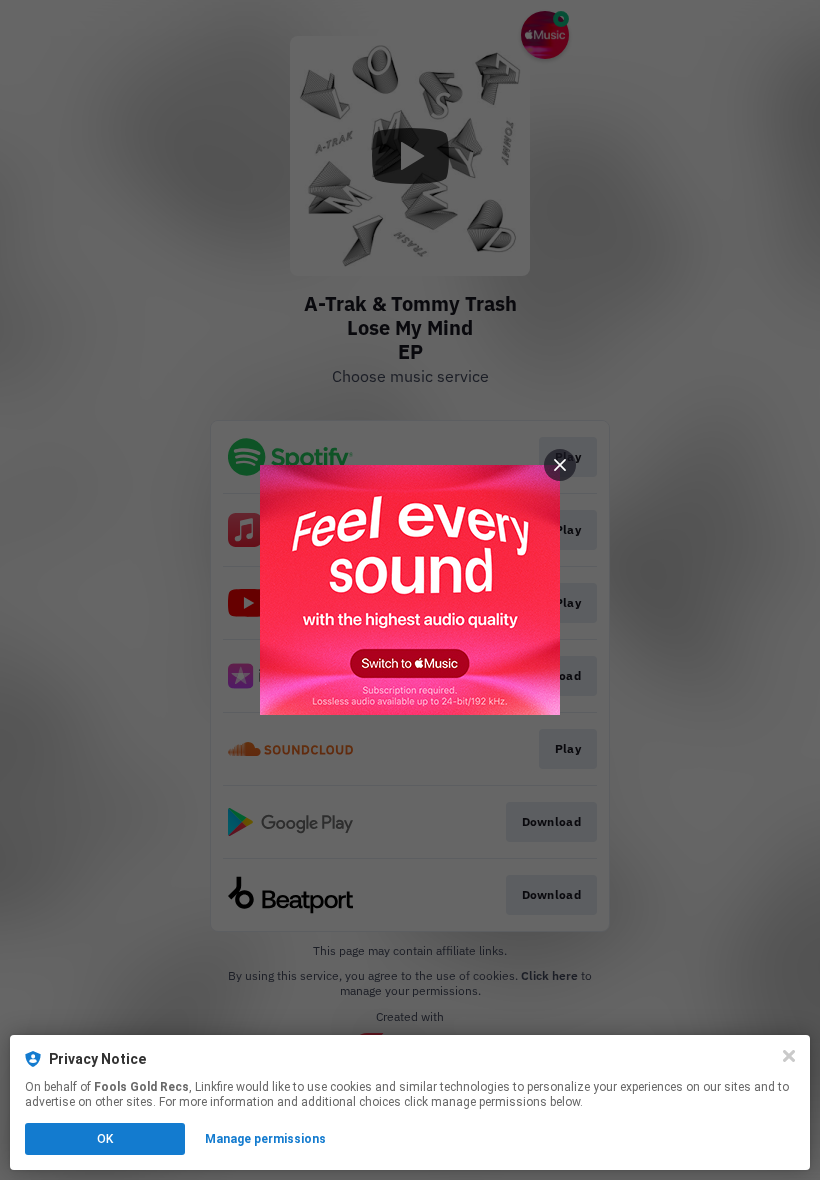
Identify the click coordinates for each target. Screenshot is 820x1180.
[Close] (789, 1056)
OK (105, 1139)
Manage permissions (265, 1139)
